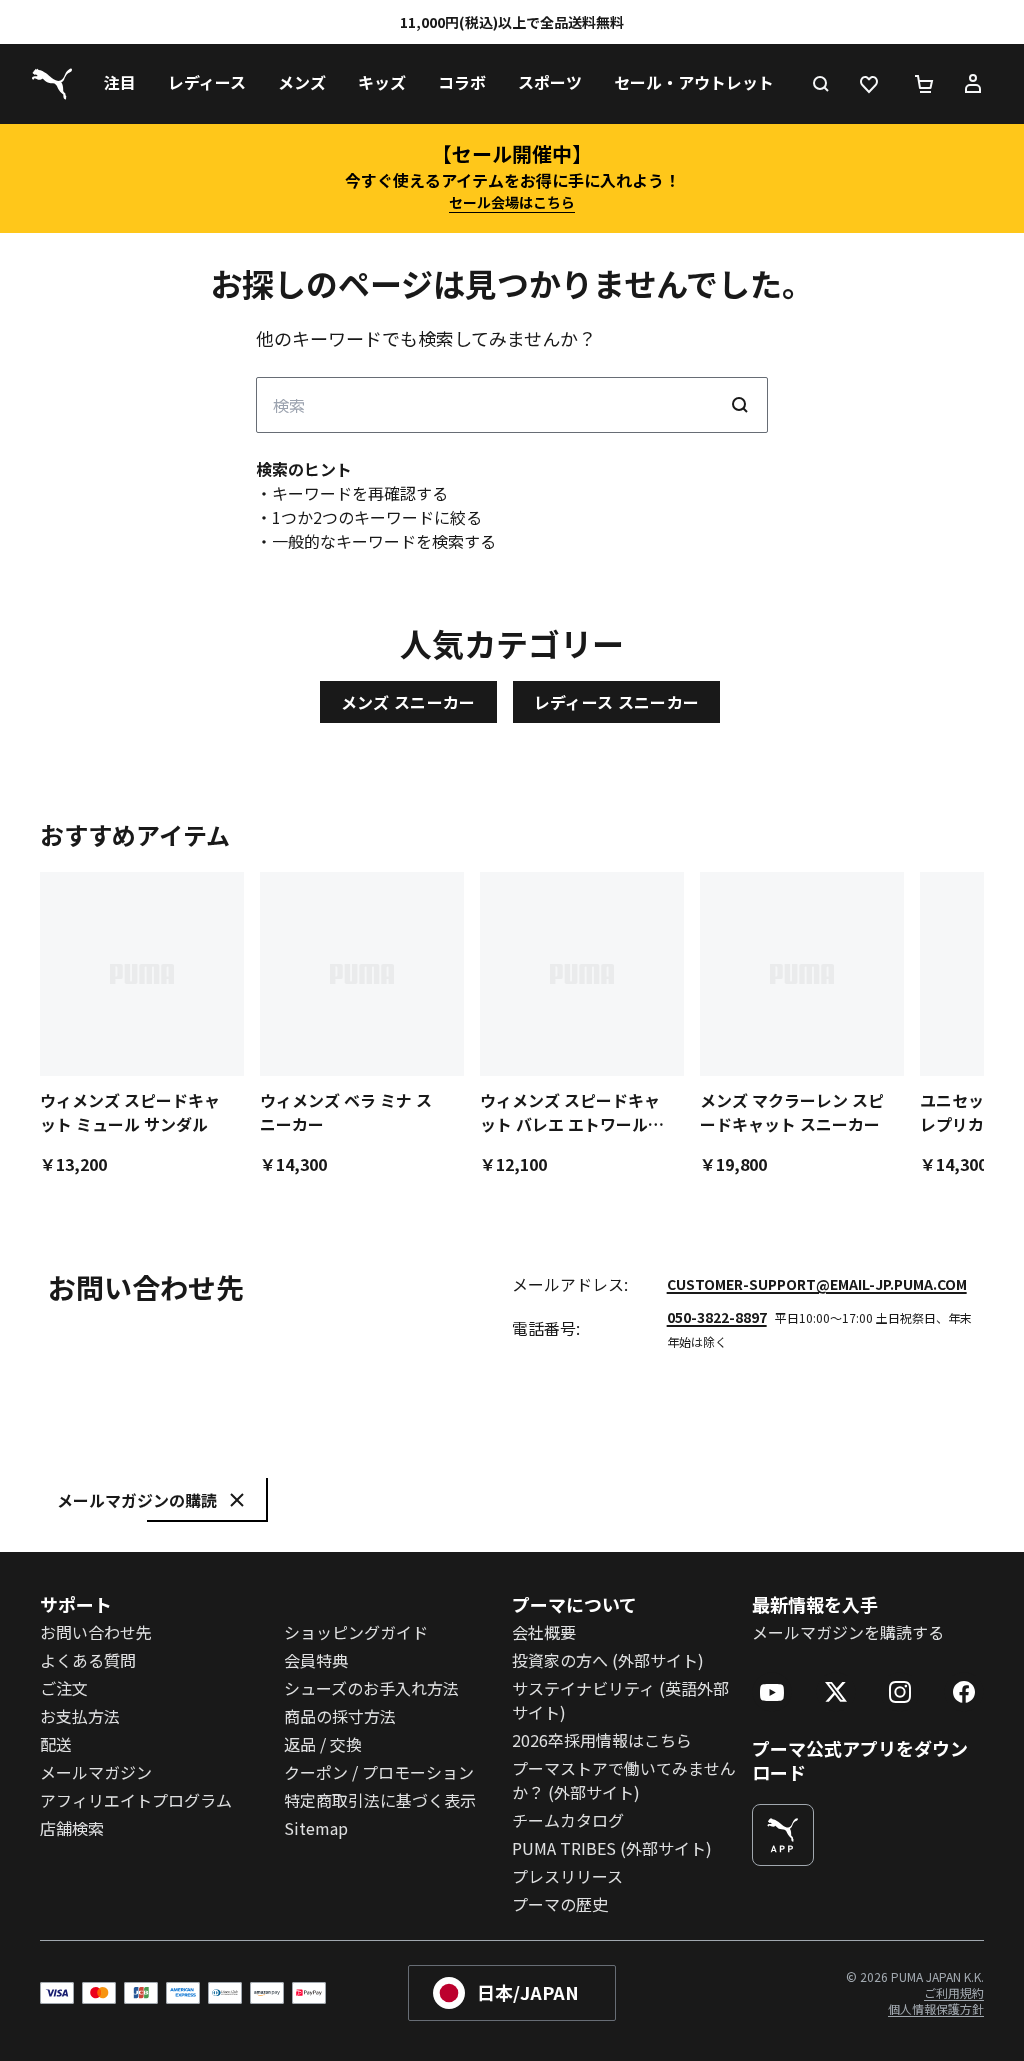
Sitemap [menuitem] (316, 1828)
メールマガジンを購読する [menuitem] (848, 1632)
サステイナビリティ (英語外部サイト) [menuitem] (620, 1700)
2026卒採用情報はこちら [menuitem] (602, 1740)
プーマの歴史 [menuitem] (560, 1904)
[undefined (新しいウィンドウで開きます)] (783, 1835)
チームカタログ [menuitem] (568, 1820)
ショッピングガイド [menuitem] (356, 1632)
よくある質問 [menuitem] (88, 1660)
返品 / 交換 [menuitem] (323, 1744)
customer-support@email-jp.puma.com (817, 1284)
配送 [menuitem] (56, 1744)
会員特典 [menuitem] (316, 1660)
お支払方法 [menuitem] (80, 1716)
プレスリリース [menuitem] (567, 1876)
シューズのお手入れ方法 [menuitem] (371, 1688)
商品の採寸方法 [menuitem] (340, 1716)
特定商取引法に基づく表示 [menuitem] (380, 1800)
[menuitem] (120, 84)
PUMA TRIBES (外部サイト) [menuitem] (612, 1848)
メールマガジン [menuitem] (96, 1772)
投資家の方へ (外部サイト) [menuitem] (608, 1660)
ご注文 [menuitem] (64, 1688)
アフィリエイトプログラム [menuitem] (136, 1800)
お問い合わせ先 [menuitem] (96, 1632)
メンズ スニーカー (408, 702)
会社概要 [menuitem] (544, 1632)
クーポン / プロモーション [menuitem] (379, 1772)
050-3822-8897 (717, 1317)
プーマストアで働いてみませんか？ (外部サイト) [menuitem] (624, 1780)
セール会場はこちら (512, 202)
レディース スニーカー (617, 702)
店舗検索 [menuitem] (72, 1828)
